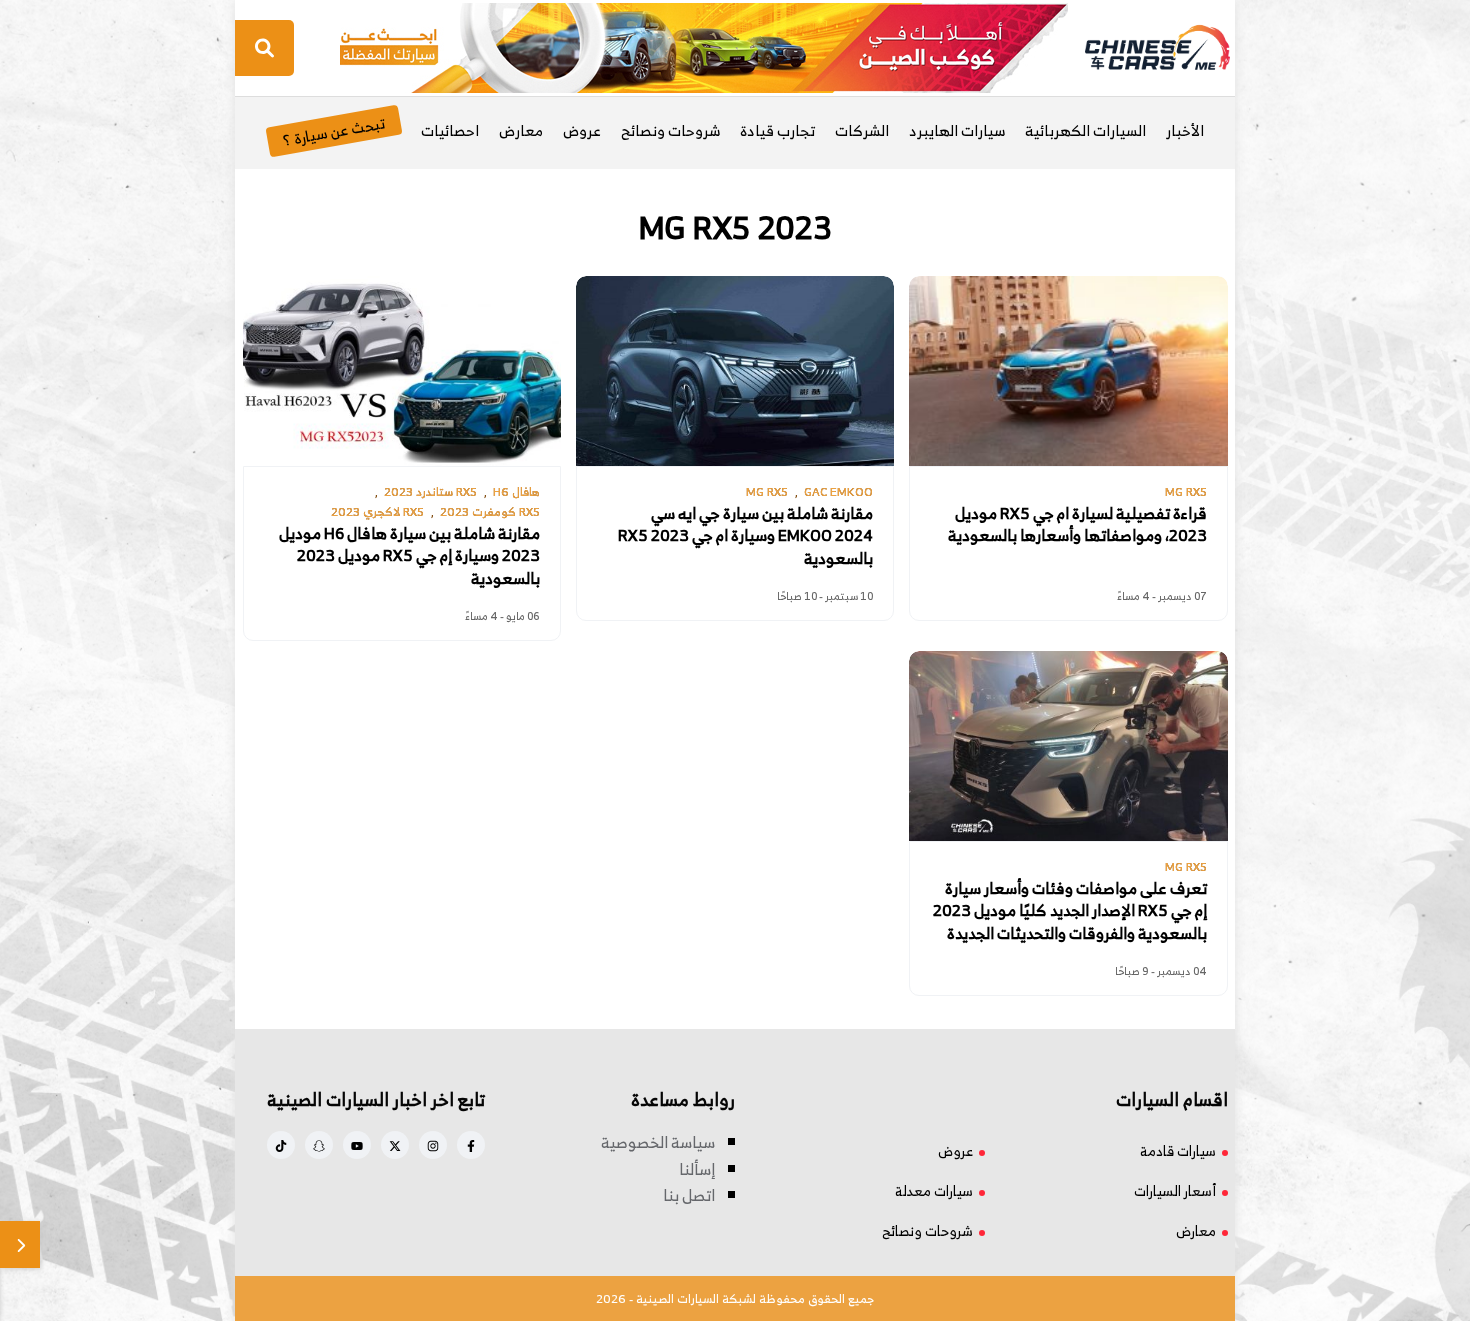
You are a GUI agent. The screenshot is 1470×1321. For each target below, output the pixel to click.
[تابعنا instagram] (433, 1145)
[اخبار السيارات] (1140, 48)
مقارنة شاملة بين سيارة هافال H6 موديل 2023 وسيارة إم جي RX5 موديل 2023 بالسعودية (409, 555)
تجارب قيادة (777, 130)
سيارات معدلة (934, 1190)
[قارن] (20, 1244)
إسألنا (697, 1169)
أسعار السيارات (1175, 1190)
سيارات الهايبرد (957, 130)
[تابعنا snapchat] (319, 1145)
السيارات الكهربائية (1085, 130)
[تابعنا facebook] (471, 1145)
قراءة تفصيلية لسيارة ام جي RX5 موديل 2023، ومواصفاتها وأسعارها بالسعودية (1077, 524)
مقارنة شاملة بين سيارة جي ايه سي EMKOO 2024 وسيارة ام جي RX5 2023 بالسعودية (745, 535)
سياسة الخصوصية (658, 1142)
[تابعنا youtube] (357, 1145)
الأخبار (1185, 130)
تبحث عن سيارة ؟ (333, 130)
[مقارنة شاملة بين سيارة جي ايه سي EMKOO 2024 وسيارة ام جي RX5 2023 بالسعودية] (735, 371)
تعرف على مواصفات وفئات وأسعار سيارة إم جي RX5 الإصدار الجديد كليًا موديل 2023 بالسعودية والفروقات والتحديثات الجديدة (1070, 910)
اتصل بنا (689, 1195)
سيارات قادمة (1178, 1150)
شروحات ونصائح (670, 130)
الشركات (862, 130)
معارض (521, 130)
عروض (582, 130)
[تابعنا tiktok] (281, 1145)
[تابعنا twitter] (395, 1145)
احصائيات (450, 130)
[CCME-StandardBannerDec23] (704, 46)
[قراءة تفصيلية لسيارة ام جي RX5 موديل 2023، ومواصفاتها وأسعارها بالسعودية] (1068, 371)
